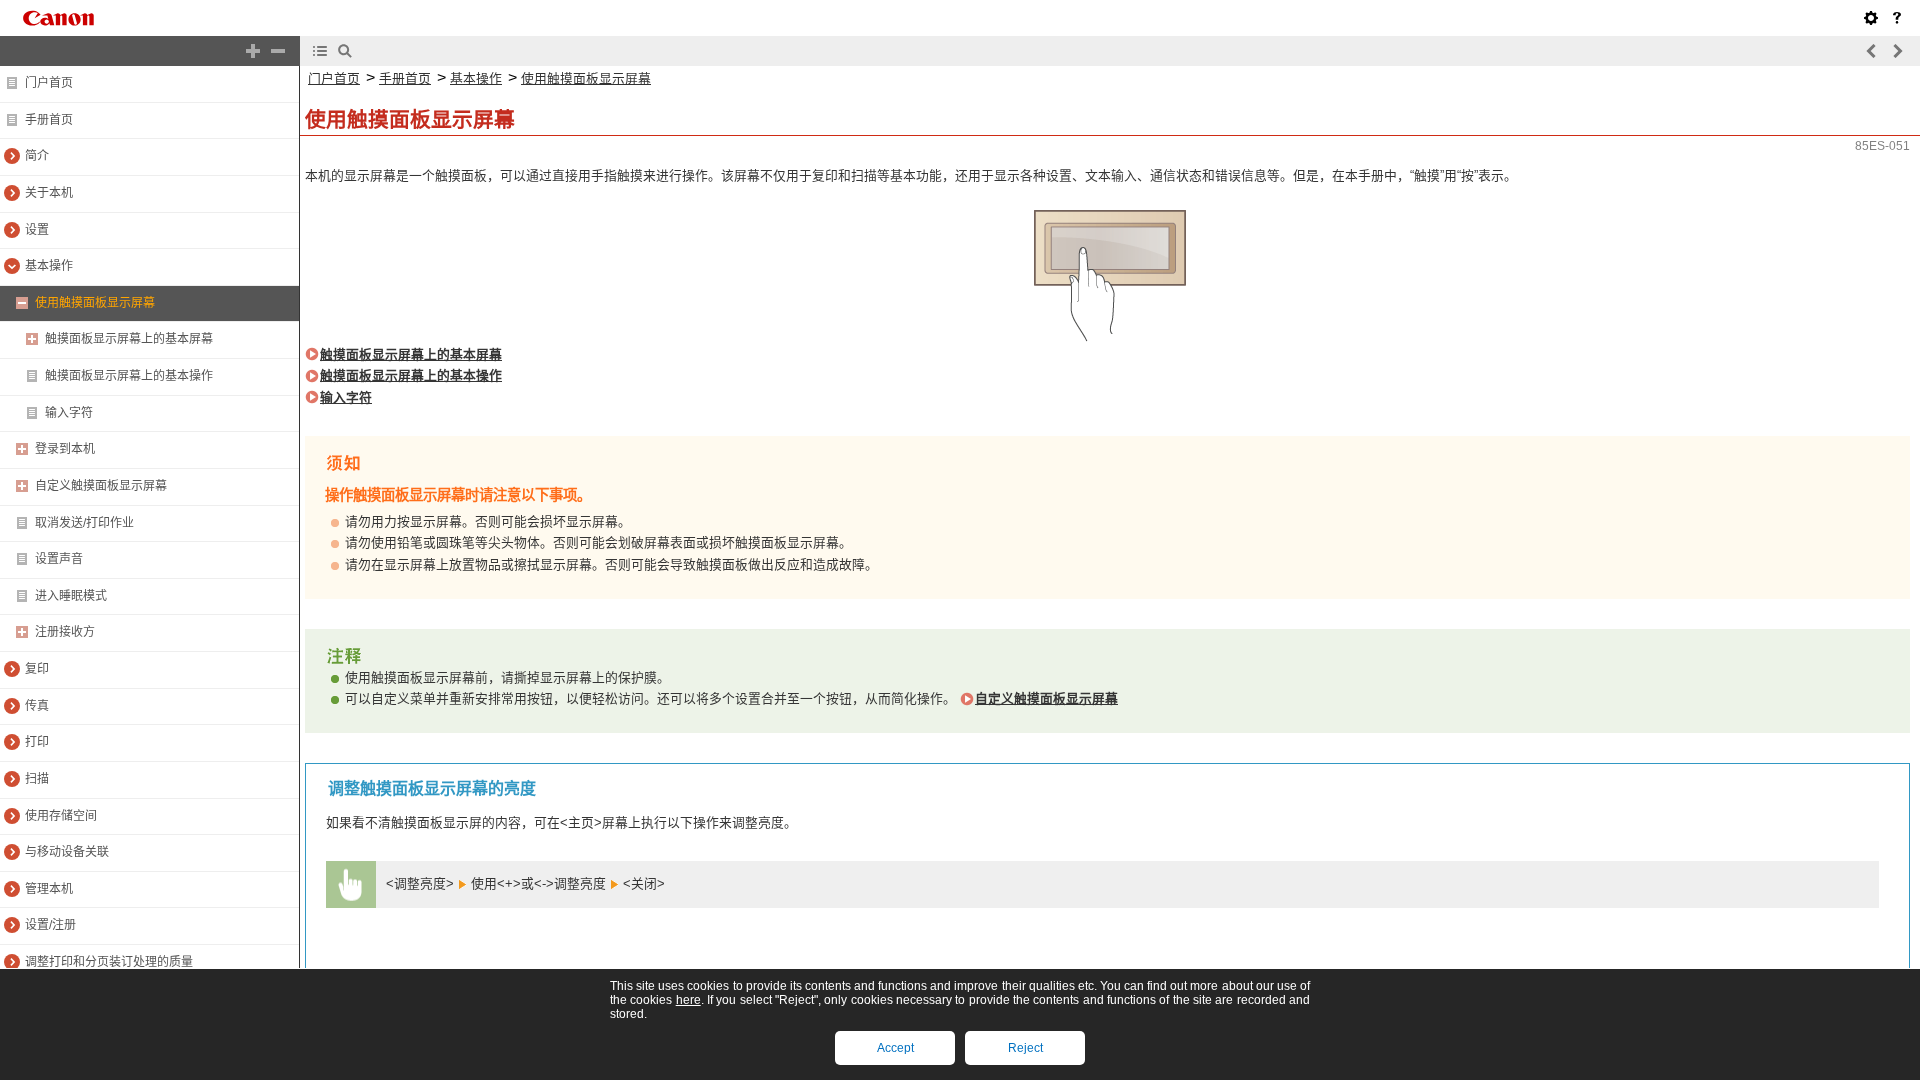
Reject (1025, 1048)
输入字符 (69, 413)
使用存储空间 (61, 816)
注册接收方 (65, 632)
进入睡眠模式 (71, 596)
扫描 (37, 779)
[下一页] (1897, 51)
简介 (37, 156)
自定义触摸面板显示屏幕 (101, 486)
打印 (37, 742)
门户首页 (49, 83)
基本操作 (49, 266)
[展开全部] (253, 51)
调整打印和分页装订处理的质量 (109, 962)
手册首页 (49, 120)
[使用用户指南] (1897, 18)
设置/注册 (50, 925)
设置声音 (59, 559)
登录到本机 (65, 449)
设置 (37, 230)
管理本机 (49, 889)
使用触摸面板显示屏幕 (95, 303)
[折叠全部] (278, 51)
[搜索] (345, 51)
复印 (37, 669)
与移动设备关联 (67, 852)
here (688, 1000)
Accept (895, 1048)
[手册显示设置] (1871, 18)
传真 (37, 706)
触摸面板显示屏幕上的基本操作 (129, 376)
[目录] (320, 51)
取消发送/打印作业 (84, 523)
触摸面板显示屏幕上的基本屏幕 (129, 339)
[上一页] (1872, 51)
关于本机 (49, 193)
